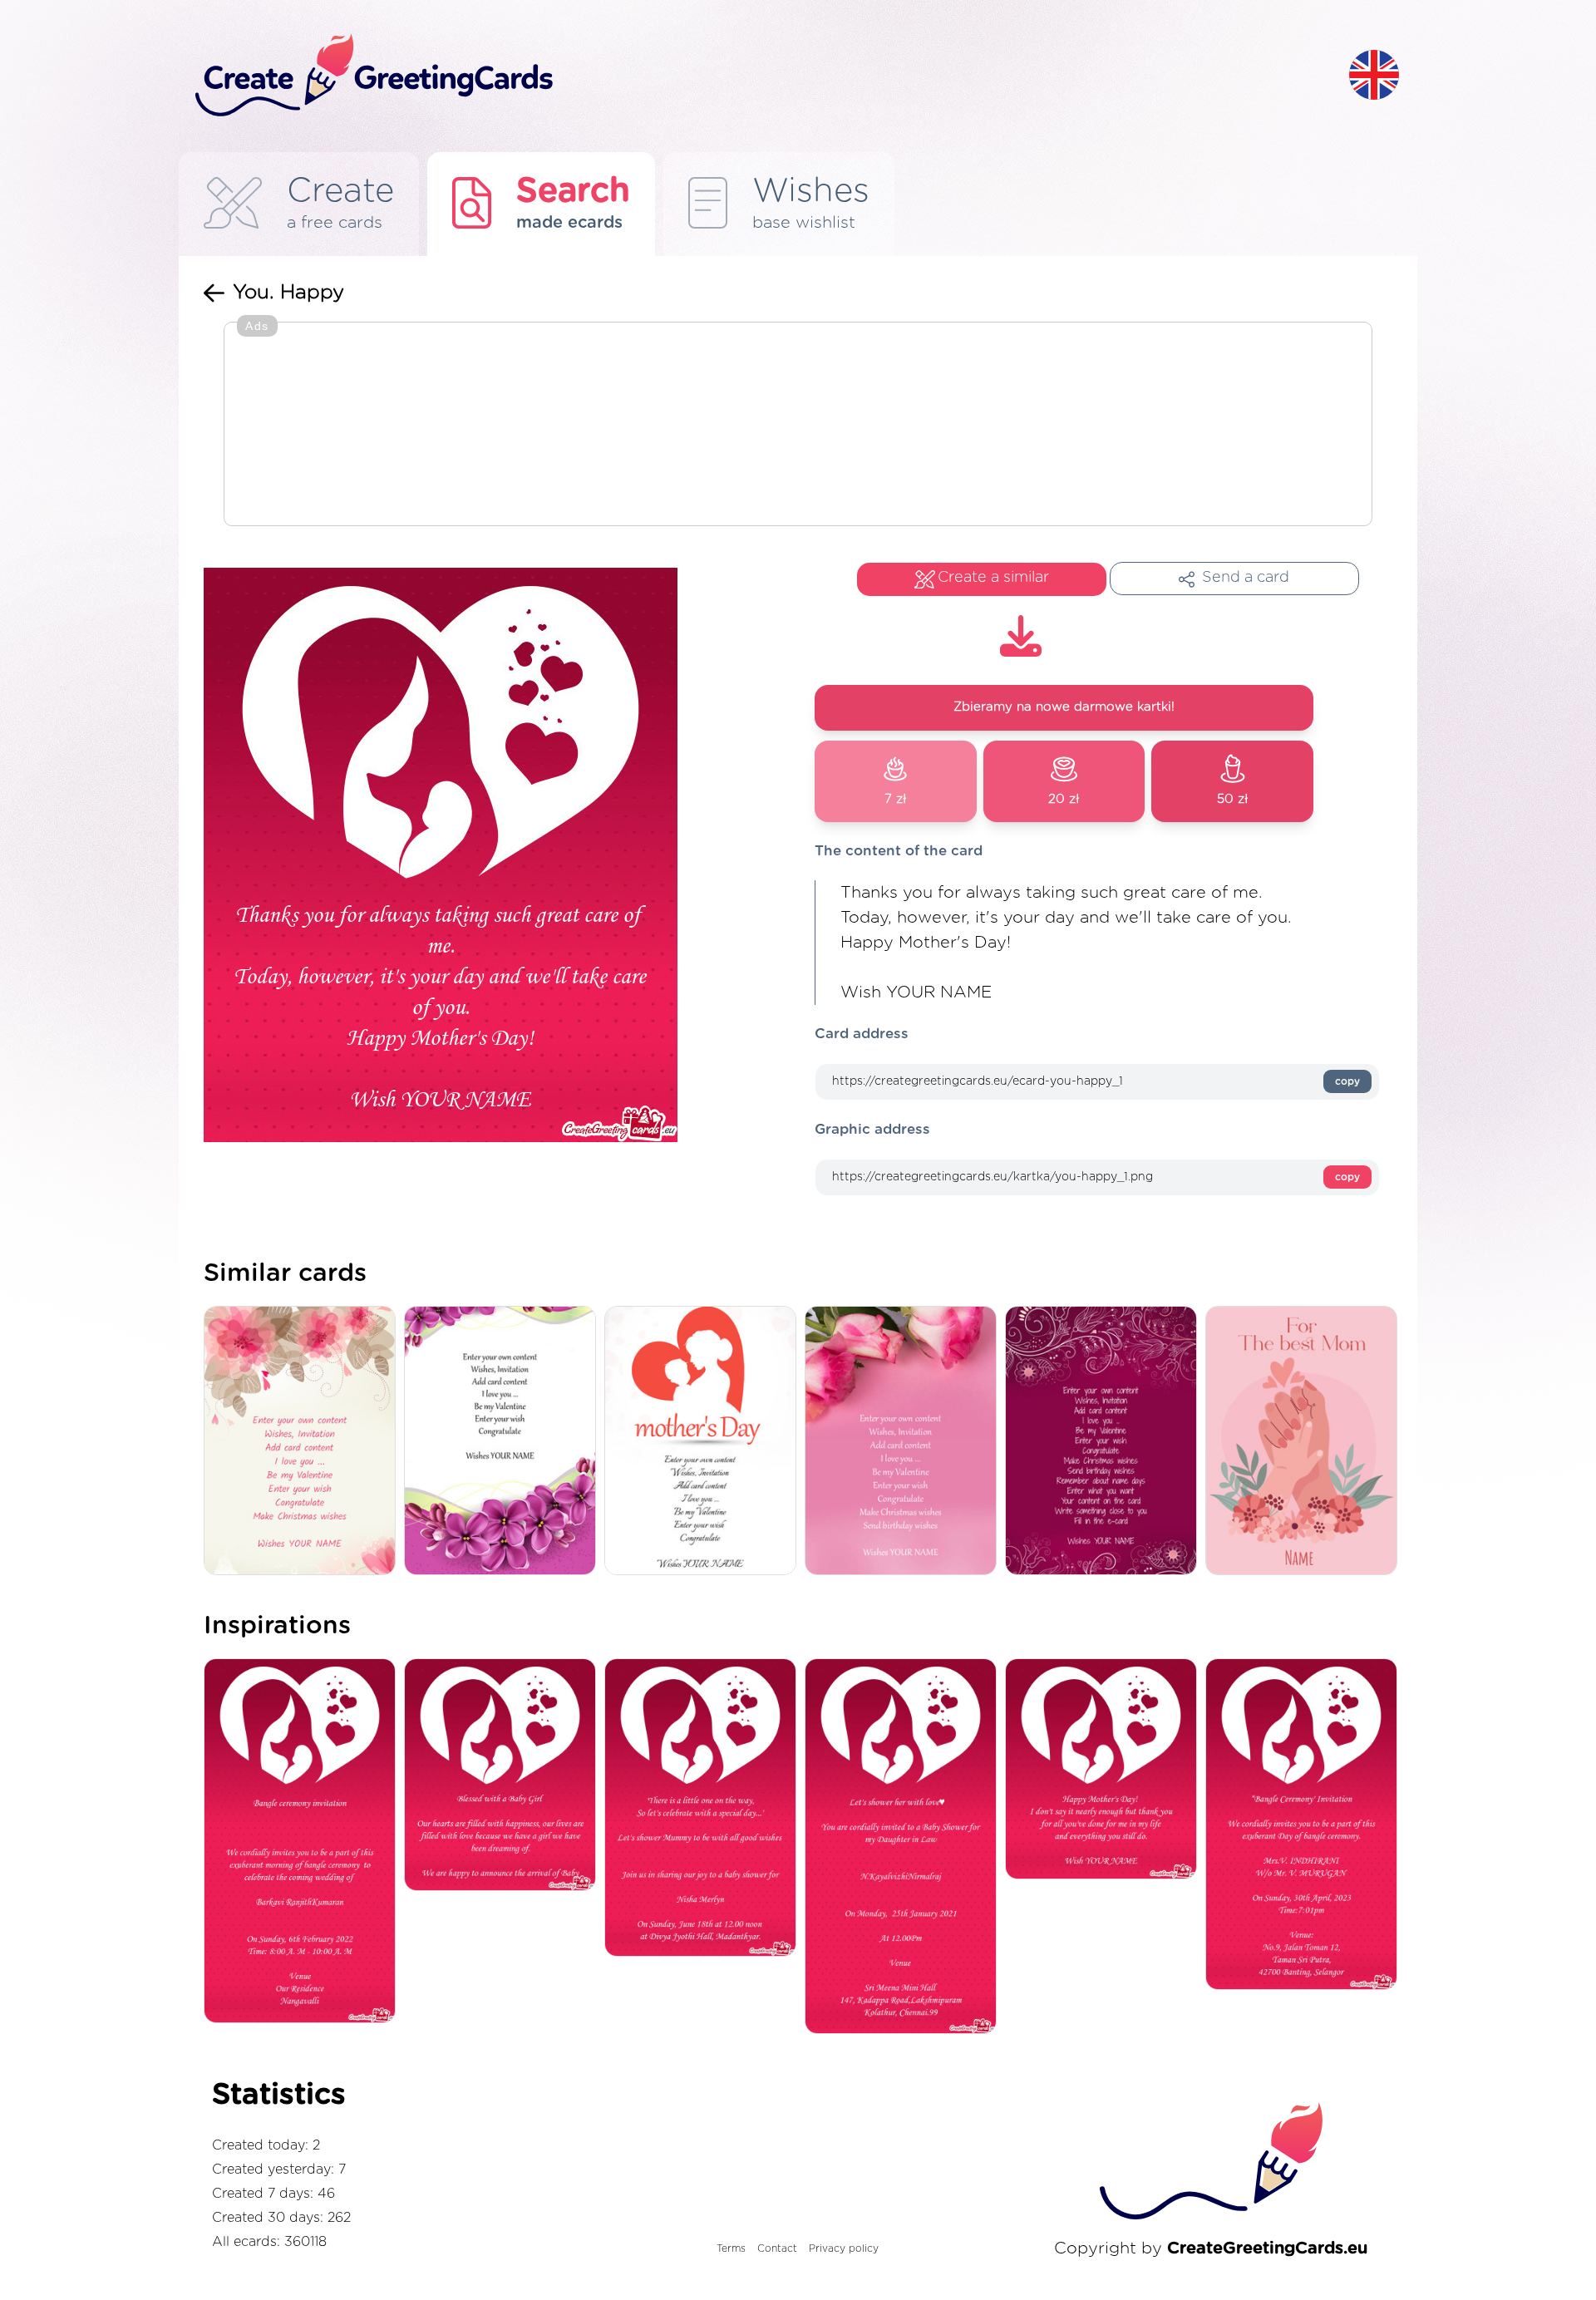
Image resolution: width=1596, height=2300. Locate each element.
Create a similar (993, 578)
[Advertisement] (798, 426)
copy (1347, 1081)
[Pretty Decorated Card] (1105, 1442)
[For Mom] (1305, 1442)
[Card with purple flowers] (504, 1442)
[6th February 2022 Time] (304, 1842)
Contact (777, 2248)
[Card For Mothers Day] (704, 1442)
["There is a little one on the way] (704, 1809)
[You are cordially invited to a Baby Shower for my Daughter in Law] (905, 1847)
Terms (731, 2248)
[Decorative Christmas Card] (304, 1442)
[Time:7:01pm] (1305, 1825)
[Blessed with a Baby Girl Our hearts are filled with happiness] (504, 1776)
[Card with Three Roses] (905, 1442)
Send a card (1246, 578)
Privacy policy (844, 2248)
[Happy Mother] (1105, 1770)
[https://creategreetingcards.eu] (759, 76)
